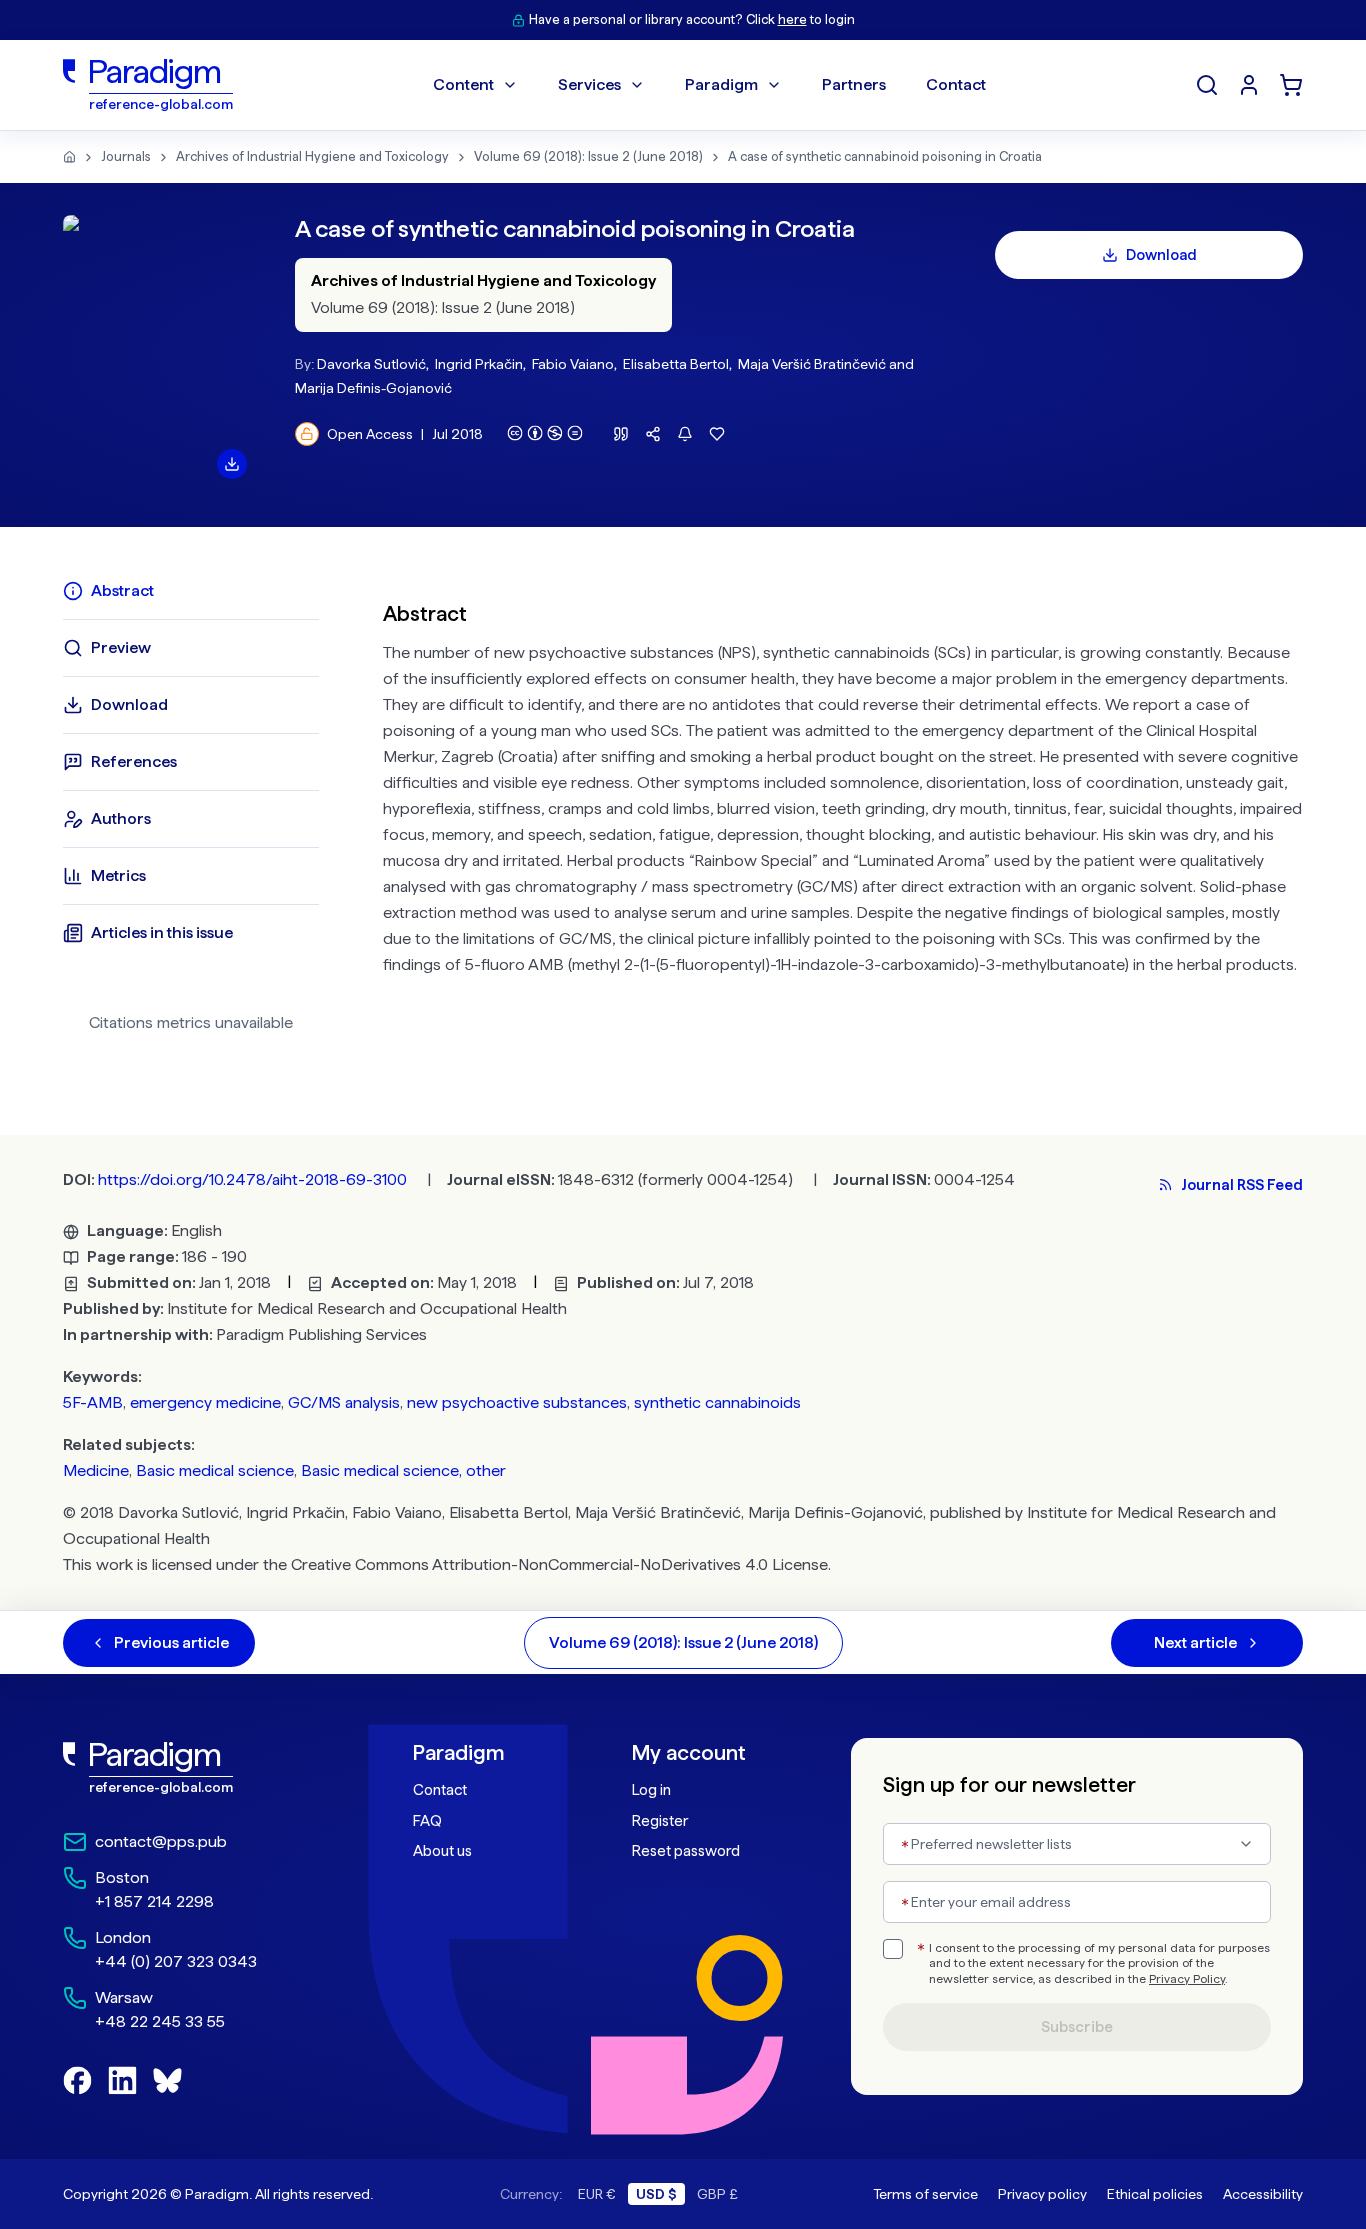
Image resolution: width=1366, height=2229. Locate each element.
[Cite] (621, 434)
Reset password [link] (686, 1851)
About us (442, 1851)
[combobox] (1077, 1844)
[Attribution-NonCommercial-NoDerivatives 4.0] (545, 433)
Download (1161, 255)
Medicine (96, 1470)
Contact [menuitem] (956, 84)
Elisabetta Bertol (676, 364)
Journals (126, 156)
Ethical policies (1155, 2194)
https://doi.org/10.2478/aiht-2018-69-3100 (252, 1179)
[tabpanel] (843, 814)
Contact (440, 1790)
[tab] (191, 591)
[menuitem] (1249, 85)
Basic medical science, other (403, 1470)
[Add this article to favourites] (717, 434)
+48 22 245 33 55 (160, 2021)
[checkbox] (893, 1949)
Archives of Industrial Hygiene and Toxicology (312, 156)
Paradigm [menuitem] (721, 84)
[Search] (1207, 85)
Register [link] (660, 1821)
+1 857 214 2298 (154, 1901)
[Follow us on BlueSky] (167, 2080)
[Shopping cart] (1291, 85)
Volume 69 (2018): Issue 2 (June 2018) (588, 156)
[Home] (69, 157)
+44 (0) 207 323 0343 (176, 1961)
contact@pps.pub (161, 1841)
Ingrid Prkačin (479, 364)
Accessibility (1263, 2194)
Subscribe (1077, 2027)
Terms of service (925, 2194)
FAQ (427, 1821)
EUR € (597, 2194)
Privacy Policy (1187, 1979)
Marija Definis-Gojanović (373, 388)
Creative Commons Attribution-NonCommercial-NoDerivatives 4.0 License (559, 1564)
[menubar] (709, 85)
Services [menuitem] (589, 84)
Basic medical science (215, 1470)
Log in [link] (651, 1790)
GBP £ (717, 2194)
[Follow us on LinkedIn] (122, 2080)
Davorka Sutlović (371, 364)
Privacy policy (1042, 2194)
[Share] (653, 434)
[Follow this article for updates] (685, 434)
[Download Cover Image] (232, 464)
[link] (194, 1768)
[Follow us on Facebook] (77, 2080)
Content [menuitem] (463, 84)
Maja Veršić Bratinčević (812, 364)
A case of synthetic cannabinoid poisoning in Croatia (885, 156)
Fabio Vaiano (573, 364)
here (792, 19)
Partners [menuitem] (854, 84)
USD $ (656, 2194)
